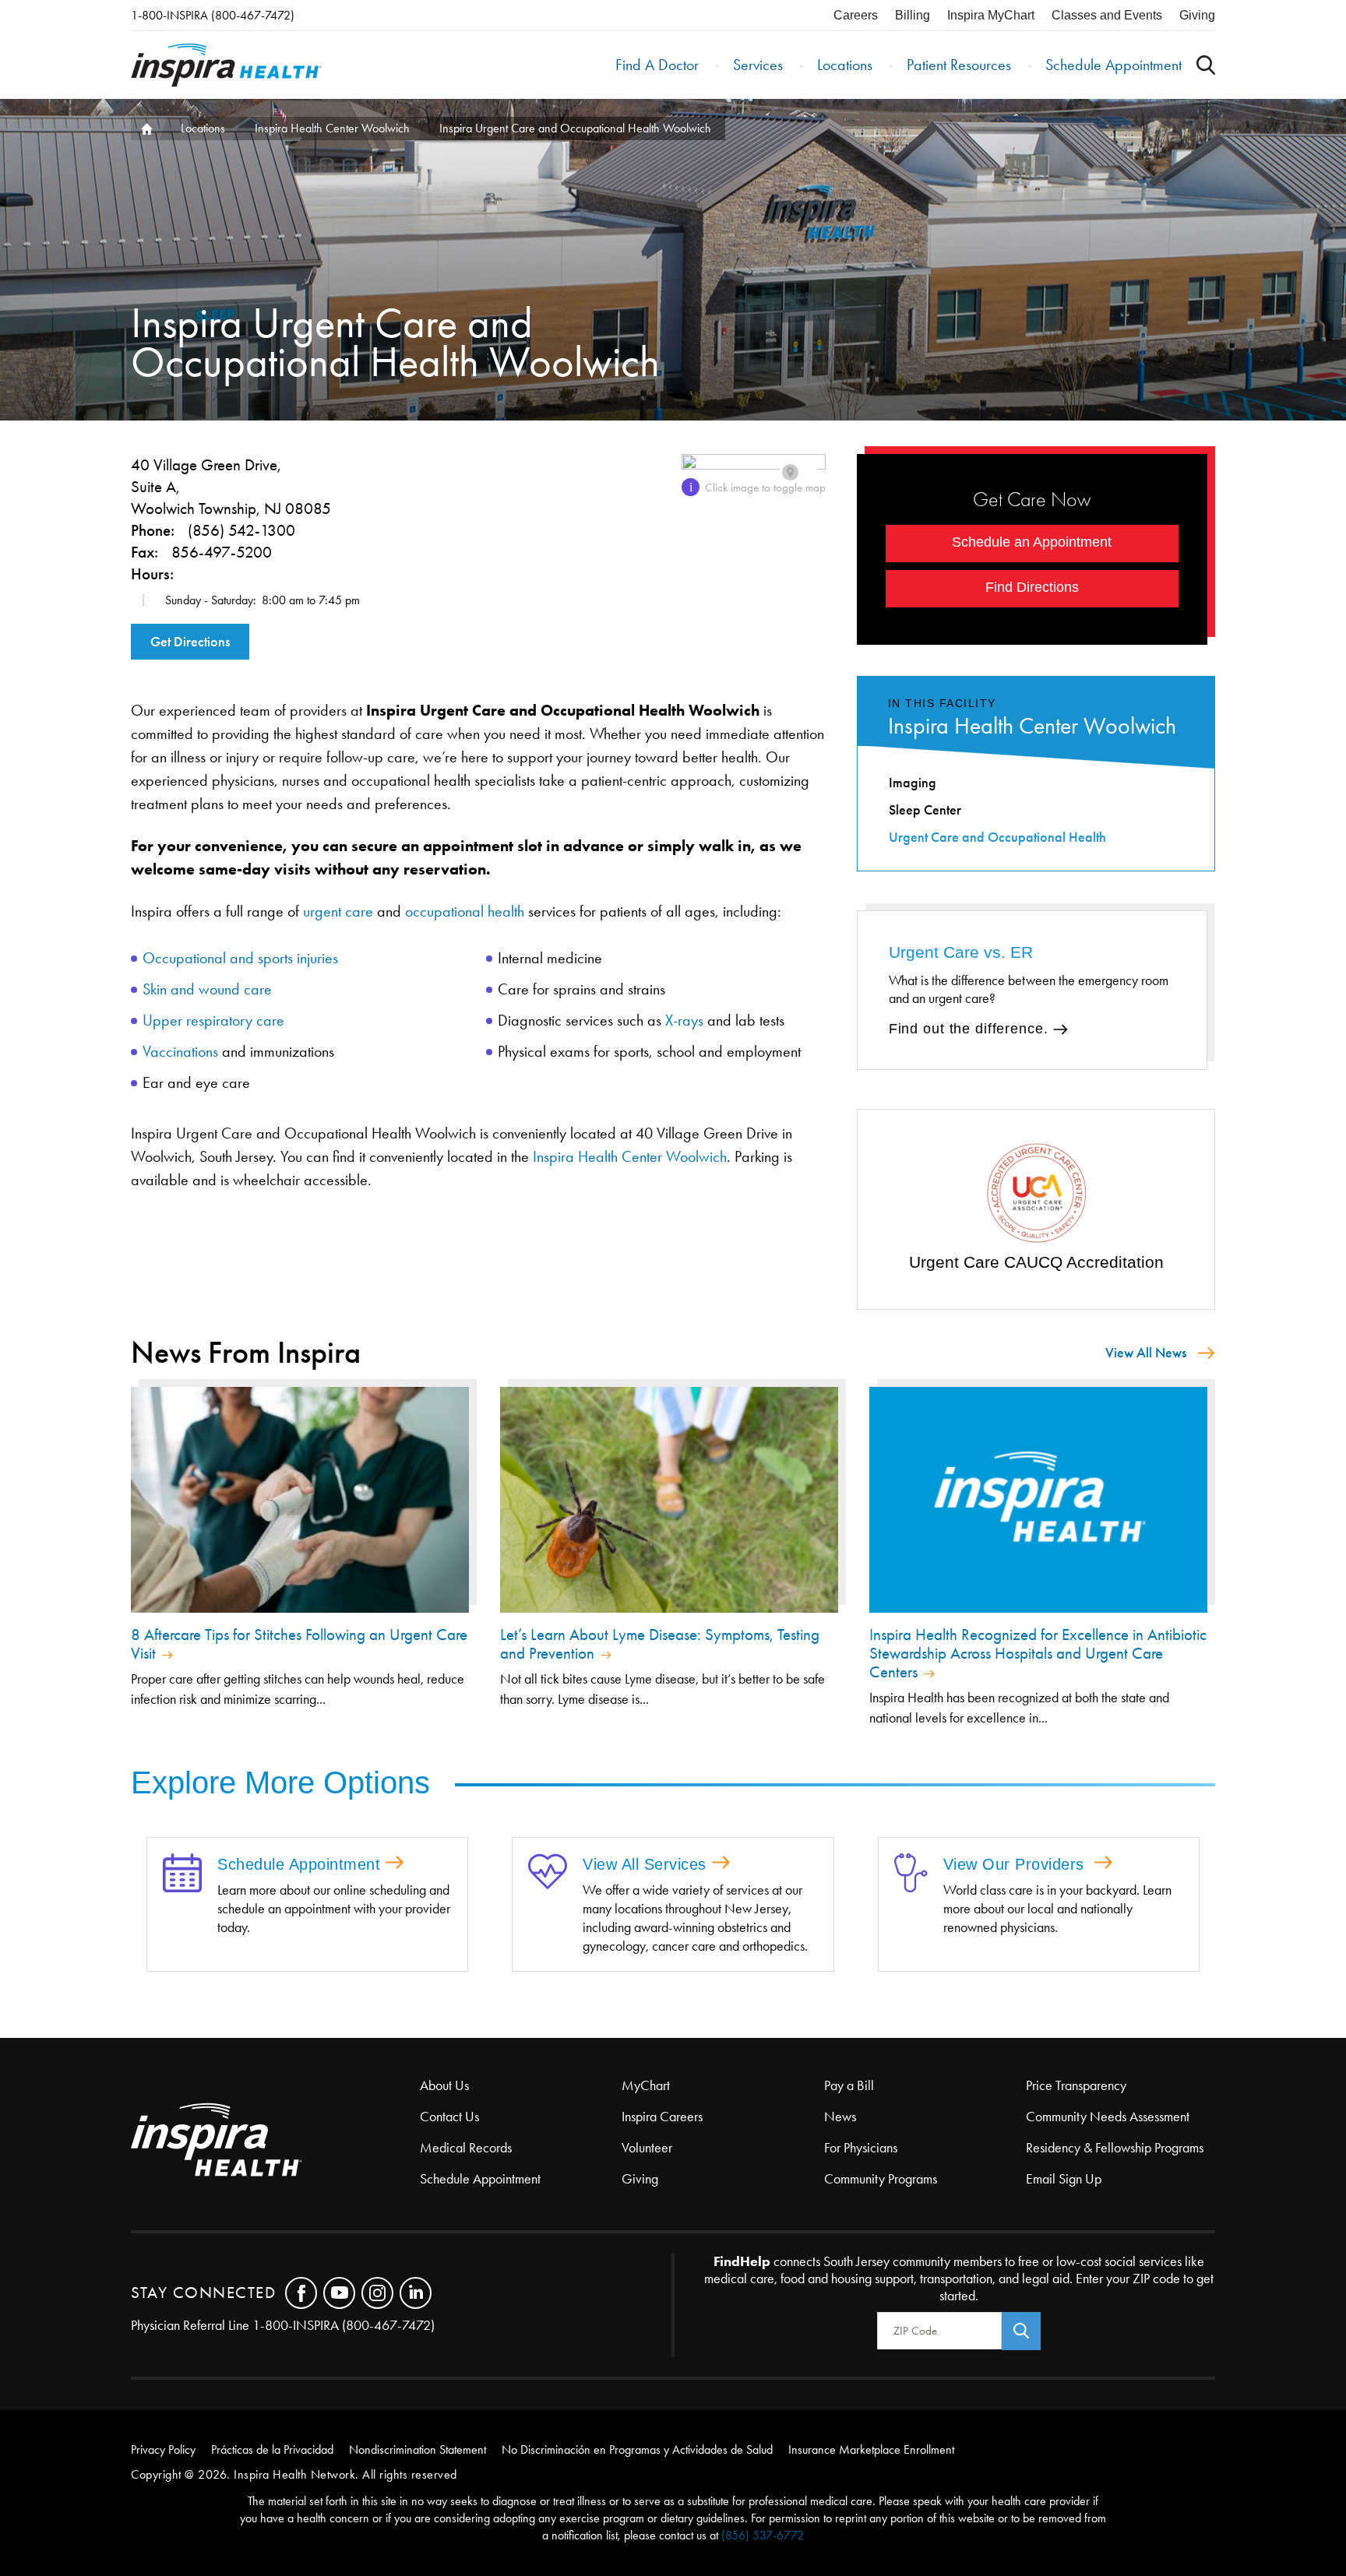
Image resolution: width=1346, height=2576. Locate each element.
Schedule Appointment (1113, 65)
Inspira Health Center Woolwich (332, 128)
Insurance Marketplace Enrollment (871, 2449)
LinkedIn (416, 2293)
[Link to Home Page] (275, 2141)
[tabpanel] (1036, 1207)
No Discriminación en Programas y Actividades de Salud (637, 2449)
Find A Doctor (657, 65)
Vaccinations (180, 1051)
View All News (1146, 1353)
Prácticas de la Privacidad (272, 2449)
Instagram (377, 2293)
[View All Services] (548, 1873)
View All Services (645, 1864)
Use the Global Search (1206, 65)
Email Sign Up (1064, 2179)
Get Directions (190, 642)
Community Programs (881, 2179)
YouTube (339, 2293)
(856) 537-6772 (763, 2535)
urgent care (338, 911)
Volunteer (647, 2148)
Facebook (301, 2293)
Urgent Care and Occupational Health (997, 837)
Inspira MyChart (991, 15)
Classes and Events (1107, 15)
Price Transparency (1076, 2085)
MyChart (646, 2085)
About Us (444, 2085)
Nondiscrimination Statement (418, 2449)
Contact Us (449, 2117)
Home (145, 128)
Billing (913, 15)
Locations (845, 65)
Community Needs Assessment (1108, 2117)
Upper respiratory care (213, 1020)
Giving (1197, 15)
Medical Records (466, 2148)
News (840, 2117)
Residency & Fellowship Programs (1115, 2148)
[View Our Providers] (911, 1874)
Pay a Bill (849, 2085)
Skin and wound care (207, 989)
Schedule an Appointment (1032, 542)
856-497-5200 (222, 552)
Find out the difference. (969, 1029)
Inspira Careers (662, 2117)
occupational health (465, 911)
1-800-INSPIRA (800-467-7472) (213, 15)
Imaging (913, 783)
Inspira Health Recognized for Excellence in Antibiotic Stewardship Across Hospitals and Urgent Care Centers (1038, 1653)
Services (758, 65)
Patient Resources (959, 65)
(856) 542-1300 (241, 530)
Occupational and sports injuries (240, 958)
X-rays (684, 1020)
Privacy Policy (163, 2449)
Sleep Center (925, 810)
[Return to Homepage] (226, 65)
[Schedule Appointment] (182, 1874)
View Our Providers (1017, 1864)
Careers (856, 15)
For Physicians (861, 2148)
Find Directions (1032, 587)
